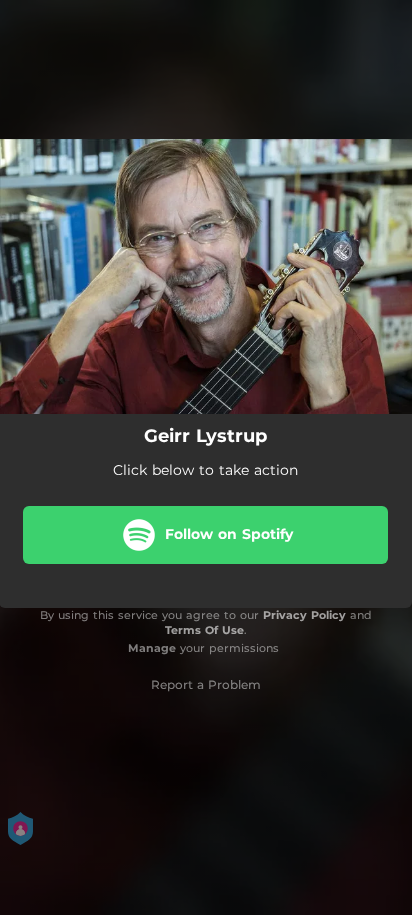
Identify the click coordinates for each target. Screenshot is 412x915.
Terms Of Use (204, 630)
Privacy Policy (304, 615)
